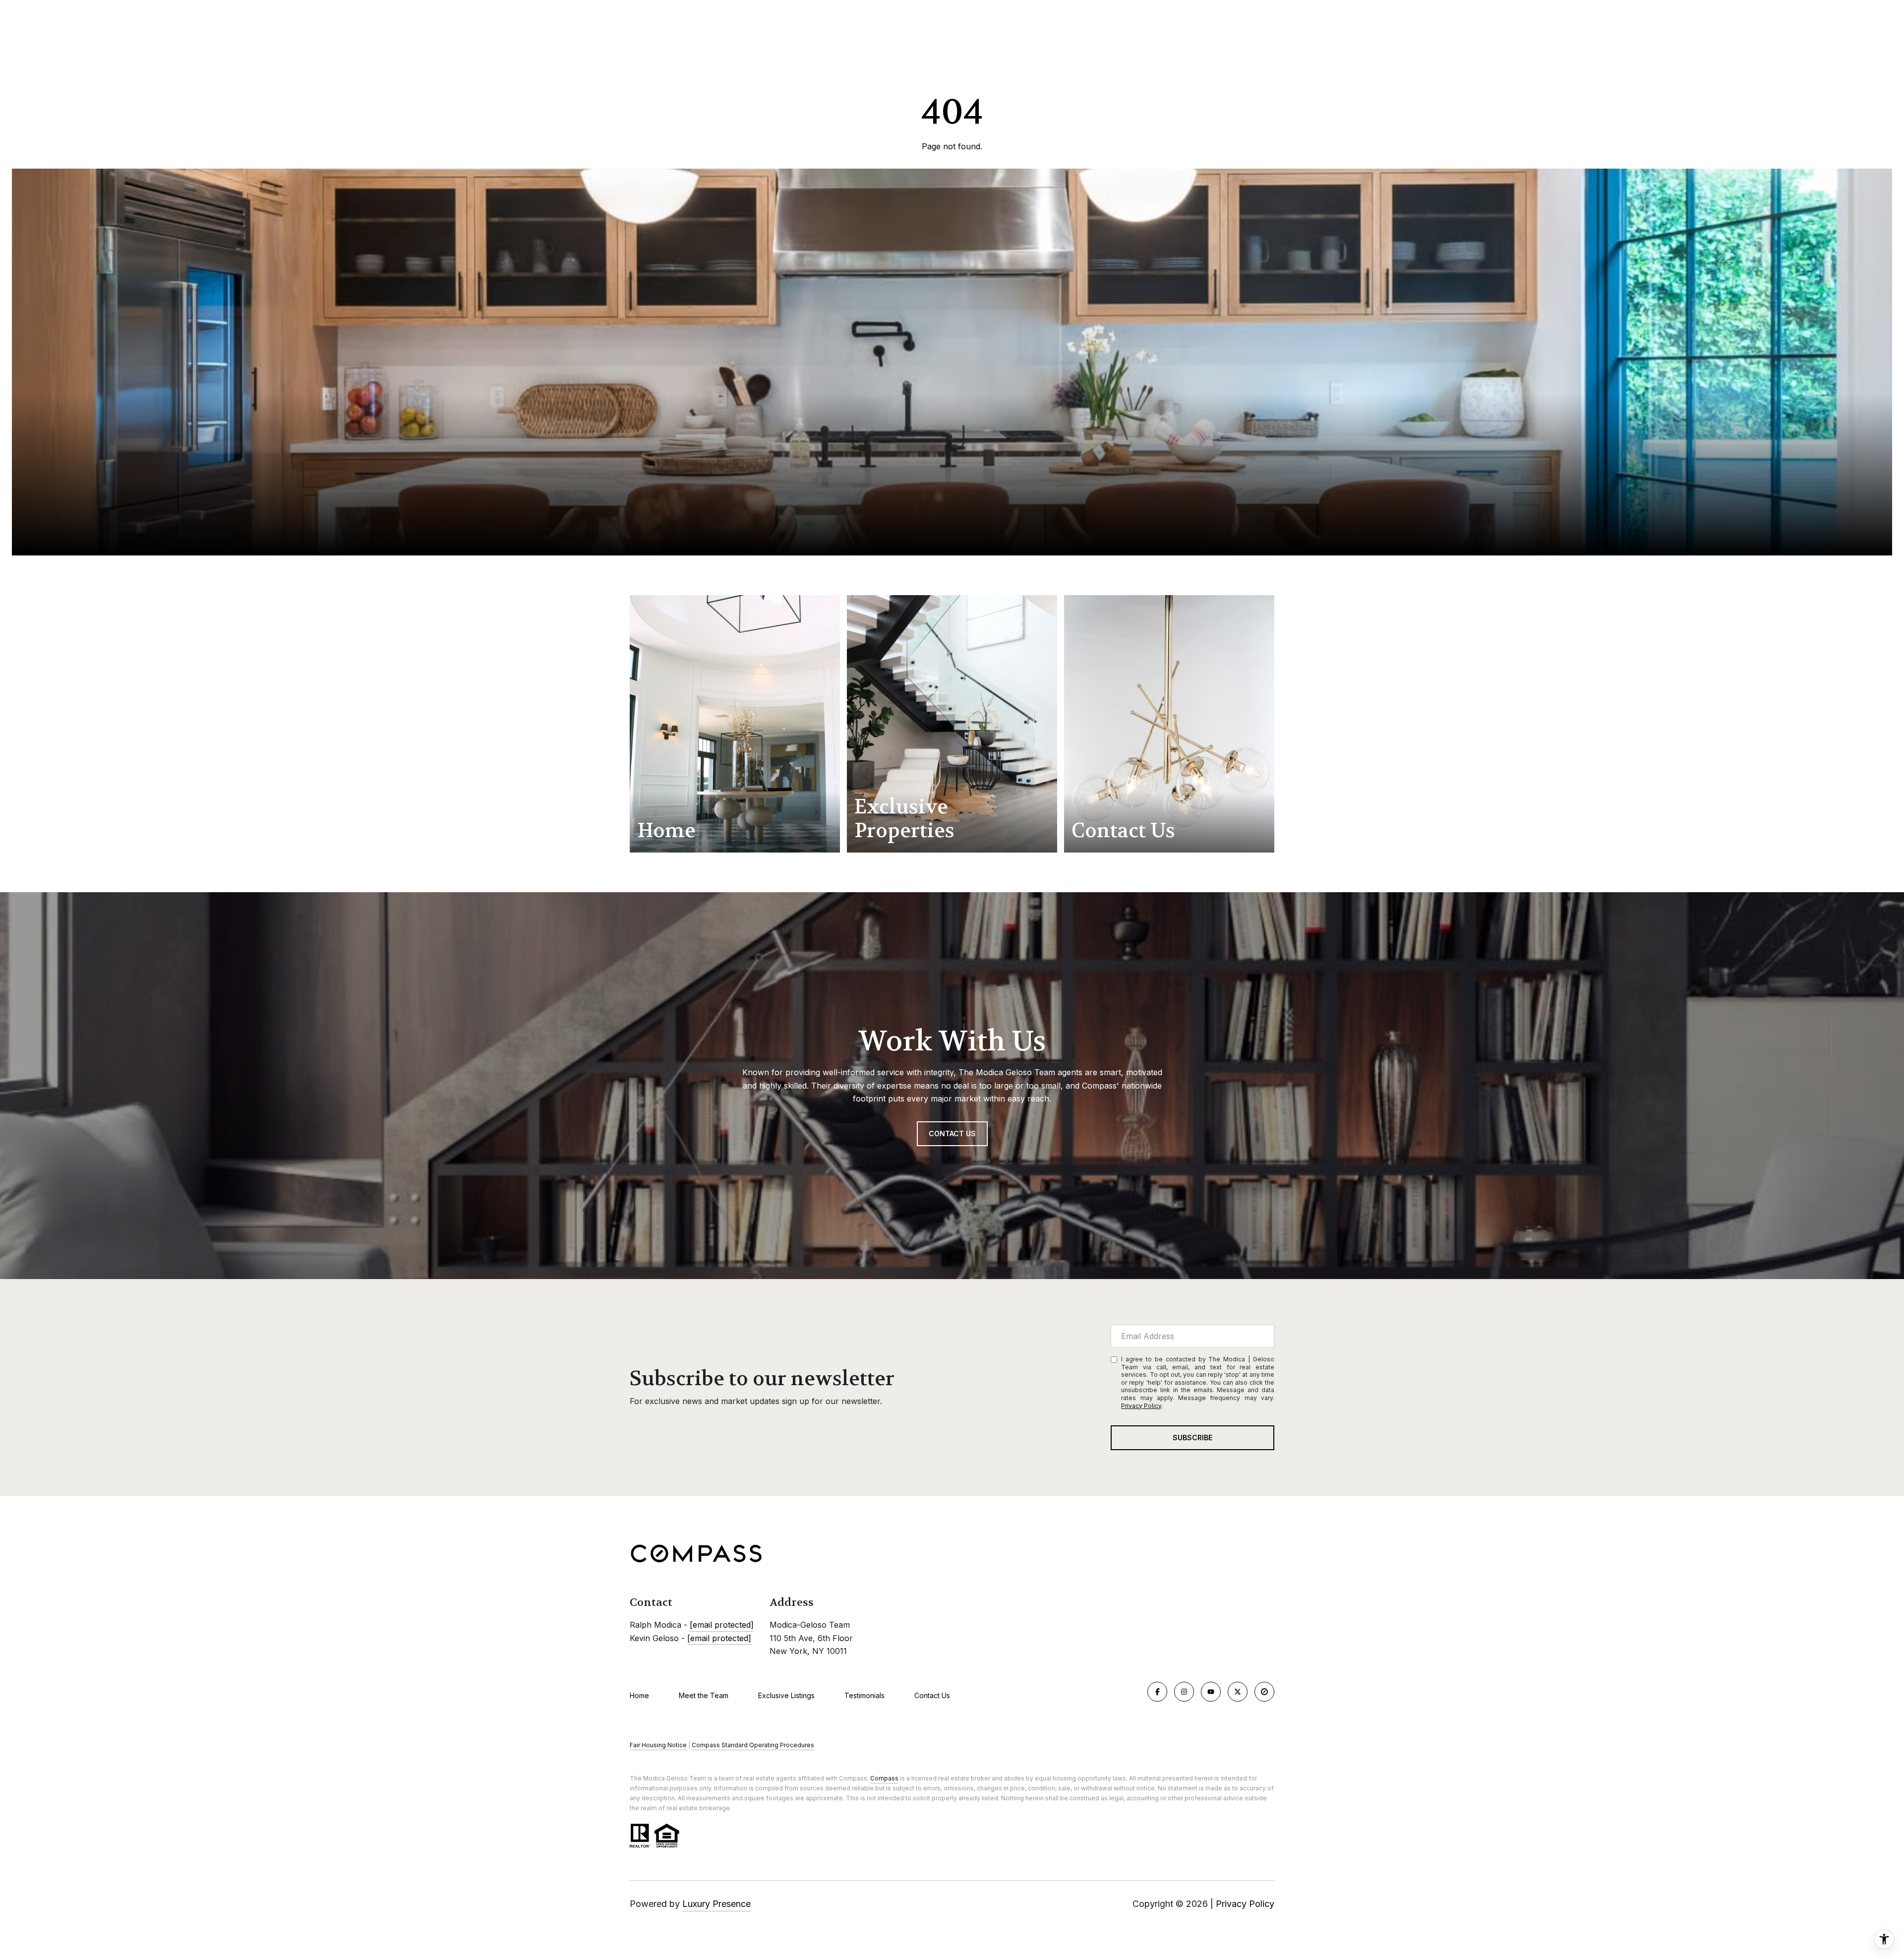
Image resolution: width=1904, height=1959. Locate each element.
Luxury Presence (716, 1904)
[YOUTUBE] (1211, 1692)
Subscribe (1192, 1438)
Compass (884, 1778)
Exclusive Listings (786, 1695)
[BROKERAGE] (1264, 1692)
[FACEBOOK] (1157, 1692)
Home (639, 1695)
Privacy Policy (1141, 1406)
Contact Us (932, 1696)
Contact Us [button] (952, 1133)
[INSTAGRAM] (1184, 1692)
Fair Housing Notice (658, 1745)
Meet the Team (704, 1695)
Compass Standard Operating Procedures (753, 1745)
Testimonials (864, 1695)
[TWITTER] (1238, 1692)
